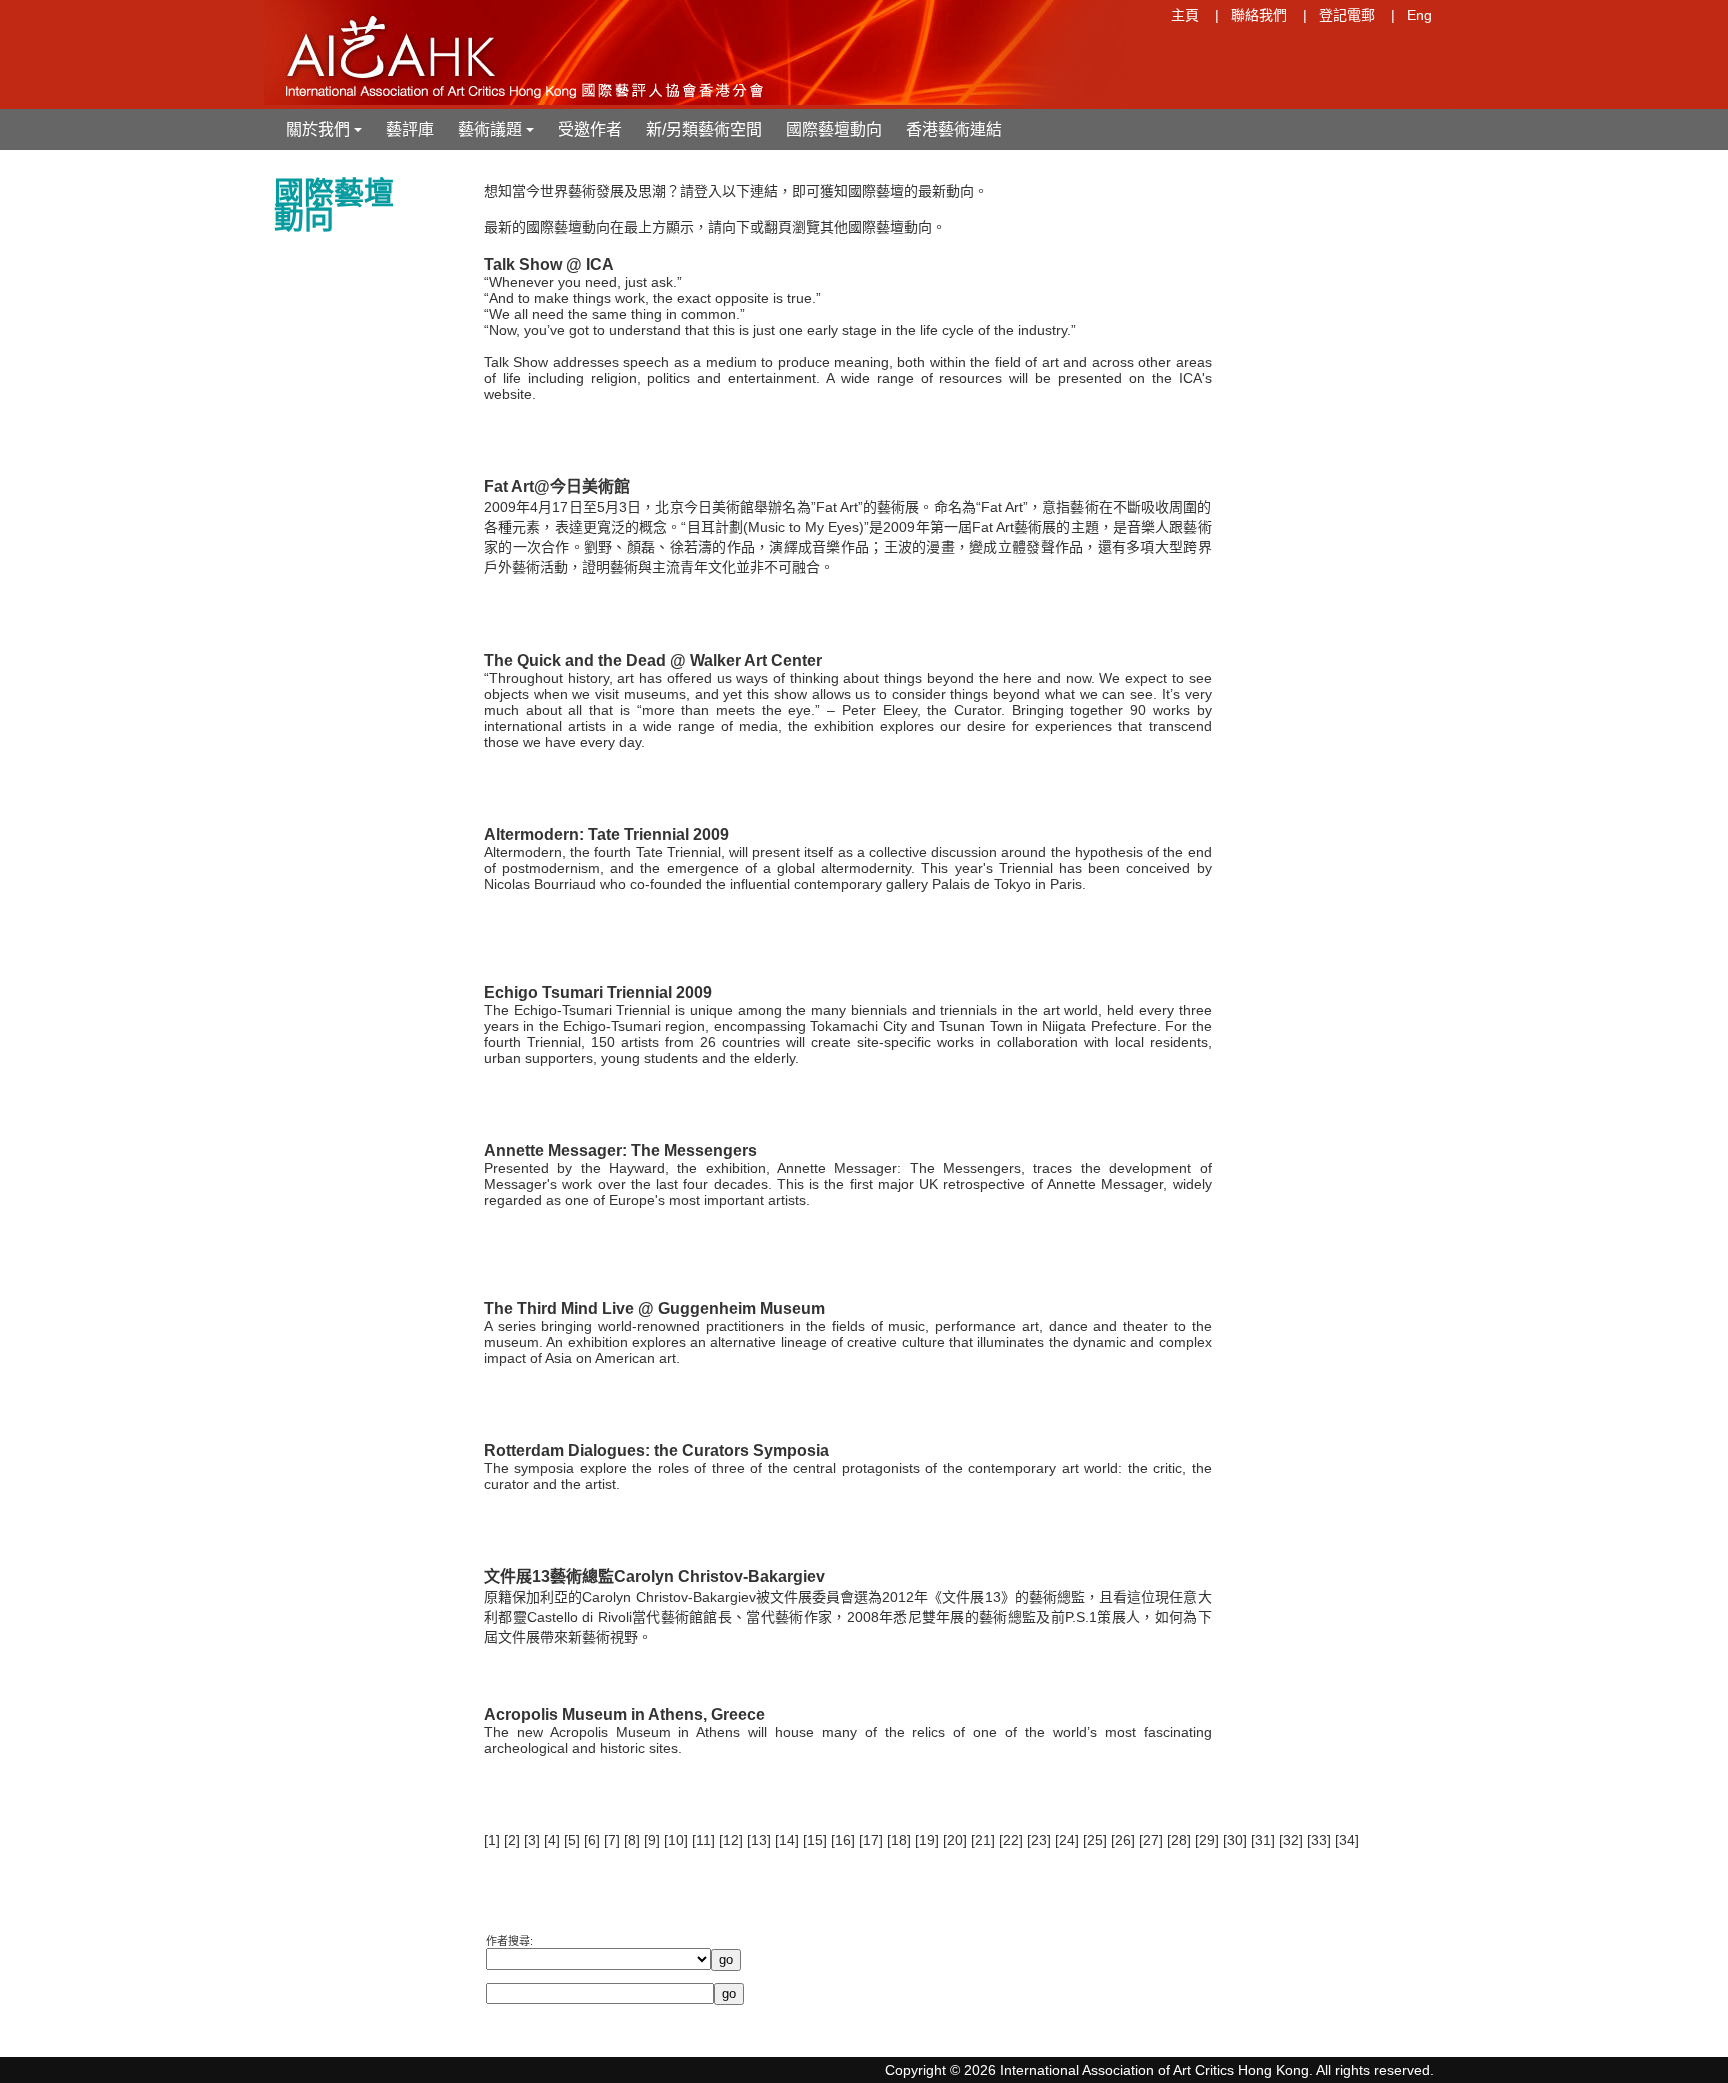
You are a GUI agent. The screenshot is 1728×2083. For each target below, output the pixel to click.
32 (1291, 1840)
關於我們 (326, 135)
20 (955, 1840)
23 (1039, 1840)
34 (1347, 1840)
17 (871, 1840)
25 (1095, 1840)
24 (1067, 1840)
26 (1123, 1840)
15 (815, 1840)
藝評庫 (410, 129)
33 (1319, 1840)
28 (1179, 1840)
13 (759, 1840)
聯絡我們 (1259, 15)
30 (1235, 1840)
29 (1207, 1840)
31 (1263, 1840)
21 (983, 1840)
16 (843, 1840)
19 (927, 1840)
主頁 (1185, 15)
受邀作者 (590, 129)
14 (787, 1840)
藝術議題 (498, 135)
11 (703, 1840)
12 (731, 1840)
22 (1011, 1840)
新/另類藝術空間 (704, 129)
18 (899, 1840)
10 (676, 1840)
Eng (1419, 15)
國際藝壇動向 (834, 129)
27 (1151, 1840)
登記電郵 (1347, 15)
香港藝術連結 (954, 129)
